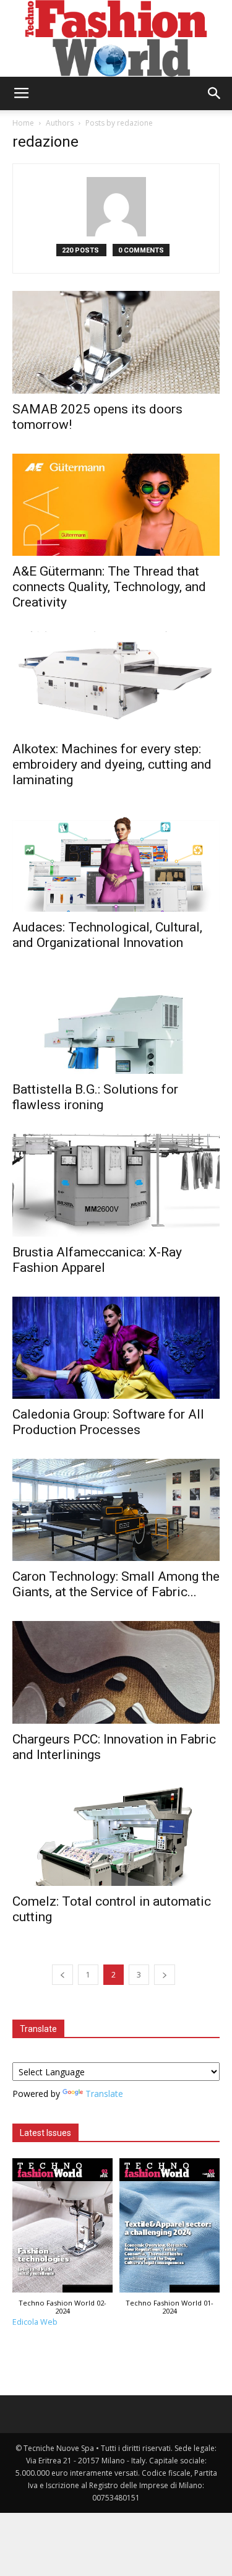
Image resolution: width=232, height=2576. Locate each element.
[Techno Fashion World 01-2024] (170, 2228)
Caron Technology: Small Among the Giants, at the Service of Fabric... (116, 1584)
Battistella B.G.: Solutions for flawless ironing (95, 1097)
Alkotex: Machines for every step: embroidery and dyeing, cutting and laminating (112, 764)
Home (23, 123)
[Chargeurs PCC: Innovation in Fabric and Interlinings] (116, 1672)
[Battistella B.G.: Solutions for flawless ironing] (116, 1023)
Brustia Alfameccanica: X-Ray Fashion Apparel (97, 1260)
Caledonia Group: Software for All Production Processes (108, 1422)
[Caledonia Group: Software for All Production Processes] (116, 1348)
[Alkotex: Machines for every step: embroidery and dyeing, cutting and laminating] (116, 682)
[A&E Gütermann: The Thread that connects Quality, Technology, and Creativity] (116, 505)
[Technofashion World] (116, 38)
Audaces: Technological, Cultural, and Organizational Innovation (107, 935)
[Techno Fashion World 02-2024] (63, 2228)
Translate (104, 2094)
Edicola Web (35, 2322)
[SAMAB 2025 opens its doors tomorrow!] (116, 342)
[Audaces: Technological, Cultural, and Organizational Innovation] (116, 860)
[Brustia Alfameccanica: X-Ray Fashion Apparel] (116, 1185)
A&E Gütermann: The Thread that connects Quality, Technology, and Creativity (109, 587)
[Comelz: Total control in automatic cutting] (116, 1835)
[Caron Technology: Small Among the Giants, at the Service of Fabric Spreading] (116, 1510)
